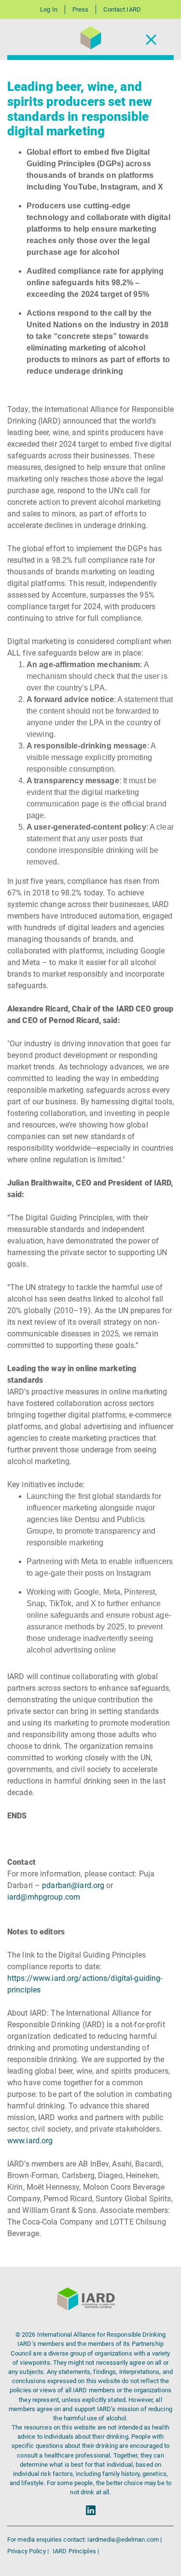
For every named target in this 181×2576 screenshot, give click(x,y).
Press (81, 9)
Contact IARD (122, 9)
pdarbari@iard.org (73, 1885)
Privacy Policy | (29, 2551)
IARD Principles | (76, 2551)
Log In (49, 9)
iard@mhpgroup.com (44, 1897)
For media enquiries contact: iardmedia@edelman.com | (84, 2539)
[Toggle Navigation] (151, 39)
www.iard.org (30, 2141)
